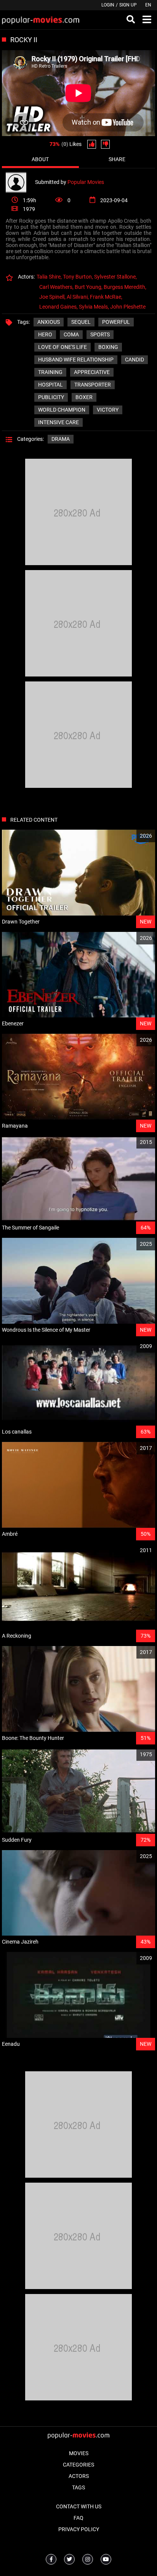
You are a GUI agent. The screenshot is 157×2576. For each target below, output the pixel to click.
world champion (62, 410)
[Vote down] (105, 144)
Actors (79, 2476)
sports (100, 334)
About (40, 159)
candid (135, 360)
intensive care (58, 422)
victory (108, 410)
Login (108, 5)
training (50, 372)
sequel (81, 322)
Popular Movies (86, 182)
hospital (50, 385)
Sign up (128, 5)
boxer (84, 397)
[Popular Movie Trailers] (41, 20)
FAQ (78, 2518)
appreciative (92, 372)
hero (45, 334)
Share (117, 159)
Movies (79, 2453)
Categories (78, 2465)
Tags (78, 2487)
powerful (116, 322)
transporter (93, 385)
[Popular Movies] (20, 182)
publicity (51, 397)
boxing (108, 347)
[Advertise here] (78, 563)
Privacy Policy (79, 2529)
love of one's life (62, 347)
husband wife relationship (76, 360)
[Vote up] (92, 144)
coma (71, 334)
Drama (61, 439)
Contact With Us (79, 2506)
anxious (49, 322)
